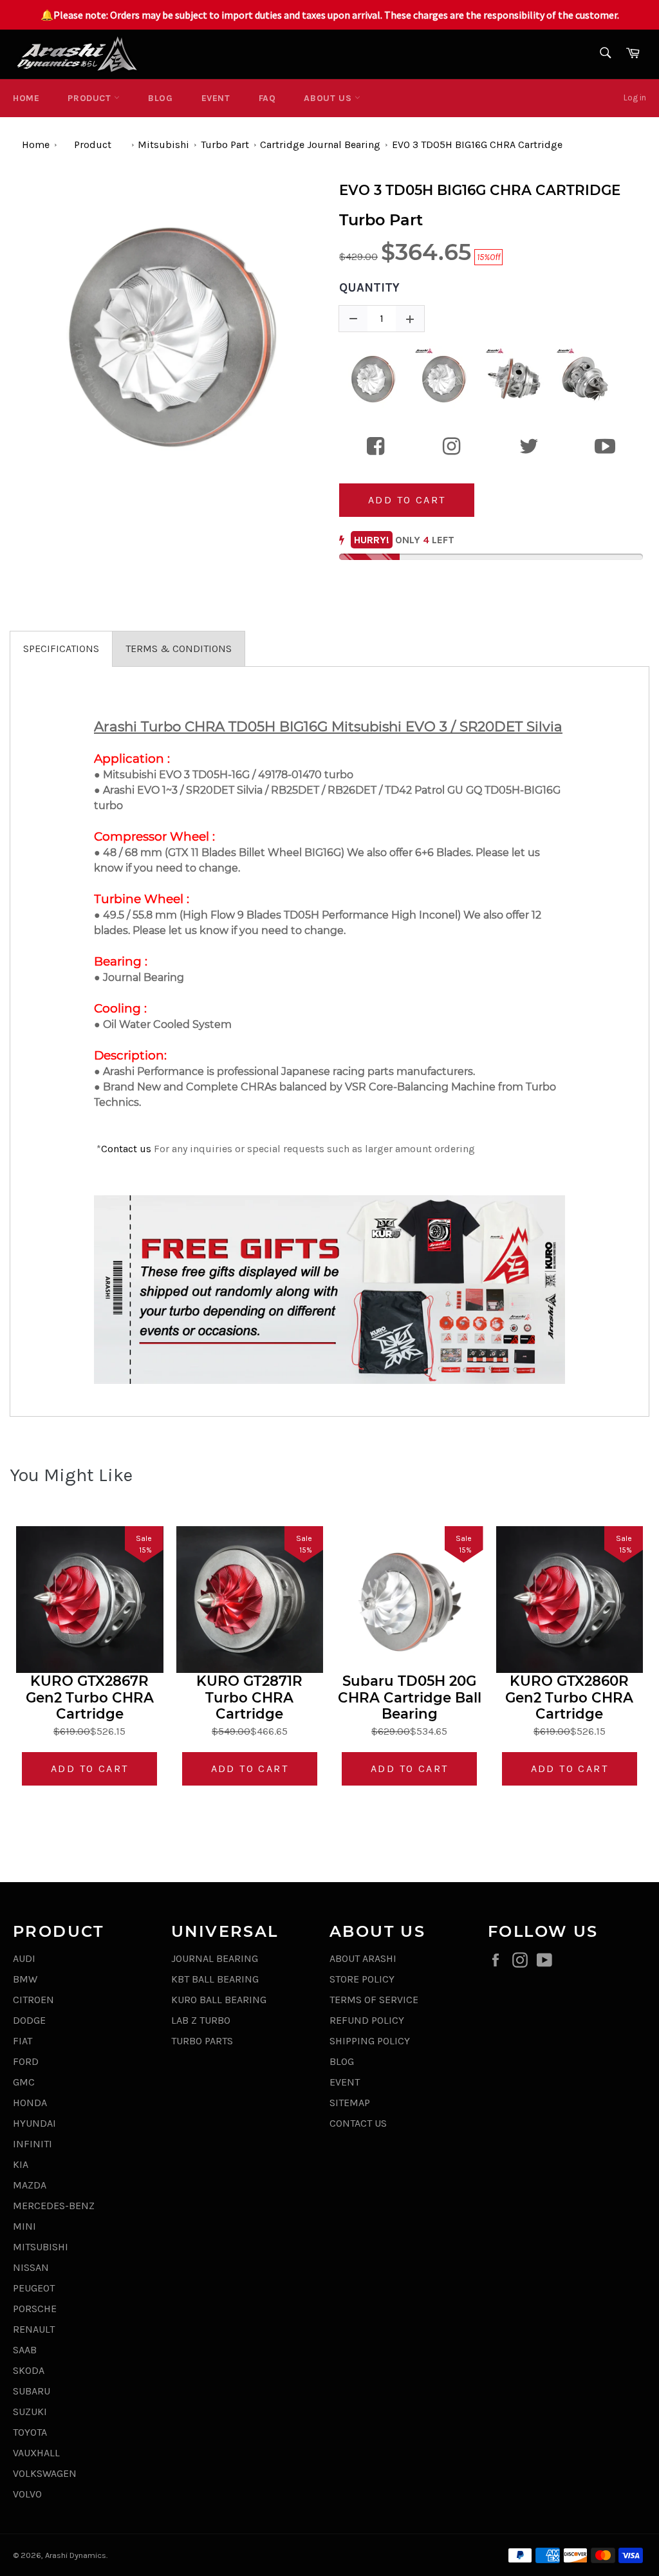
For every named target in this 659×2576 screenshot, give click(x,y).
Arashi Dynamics (76, 2555)
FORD (26, 2061)
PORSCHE (35, 2309)
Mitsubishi (163, 145)
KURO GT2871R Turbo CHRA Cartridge (249, 1697)
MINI (24, 2226)
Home (26, 98)
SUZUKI (30, 2412)
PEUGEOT (34, 2288)
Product (91, 98)
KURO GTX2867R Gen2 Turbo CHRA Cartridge (90, 1697)
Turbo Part (225, 145)
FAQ (267, 98)
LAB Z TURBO (201, 2020)
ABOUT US (329, 98)
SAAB (25, 2350)
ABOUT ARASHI (363, 1958)
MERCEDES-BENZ (54, 2206)
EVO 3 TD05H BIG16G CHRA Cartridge (477, 145)
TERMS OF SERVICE (374, 2000)
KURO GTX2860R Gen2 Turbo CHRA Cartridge (569, 1697)
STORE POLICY (362, 1979)
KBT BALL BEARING (215, 1979)
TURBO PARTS (202, 2041)
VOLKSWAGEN (45, 2473)
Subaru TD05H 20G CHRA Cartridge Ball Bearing (410, 1697)
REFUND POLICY (367, 2020)
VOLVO (27, 2494)
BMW (25, 1979)
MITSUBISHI (41, 2247)
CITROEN (33, 2000)
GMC (24, 2082)
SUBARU (32, 2391)
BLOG (160, 98)
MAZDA (30, 2185)
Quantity (369, 288)
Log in (635, 98)
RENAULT (34, 2329)
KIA (21, 2164)
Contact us (126, 1149)
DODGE (29, 2020)
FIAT (23, 2041)
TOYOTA (30, 2432)
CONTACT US (358, 2123)
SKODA (29, 2370)
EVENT (216, 98)
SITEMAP (350, 2103)
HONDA (30, 2103)
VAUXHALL (36, 2453)
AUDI (24, 1958)
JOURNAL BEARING (215, 1958)
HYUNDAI (34, 2123)
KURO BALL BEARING (219, 2000)
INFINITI (32, 2144)
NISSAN (31, 2267)
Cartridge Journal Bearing (320, 145)
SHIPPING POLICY (370, 2041)
